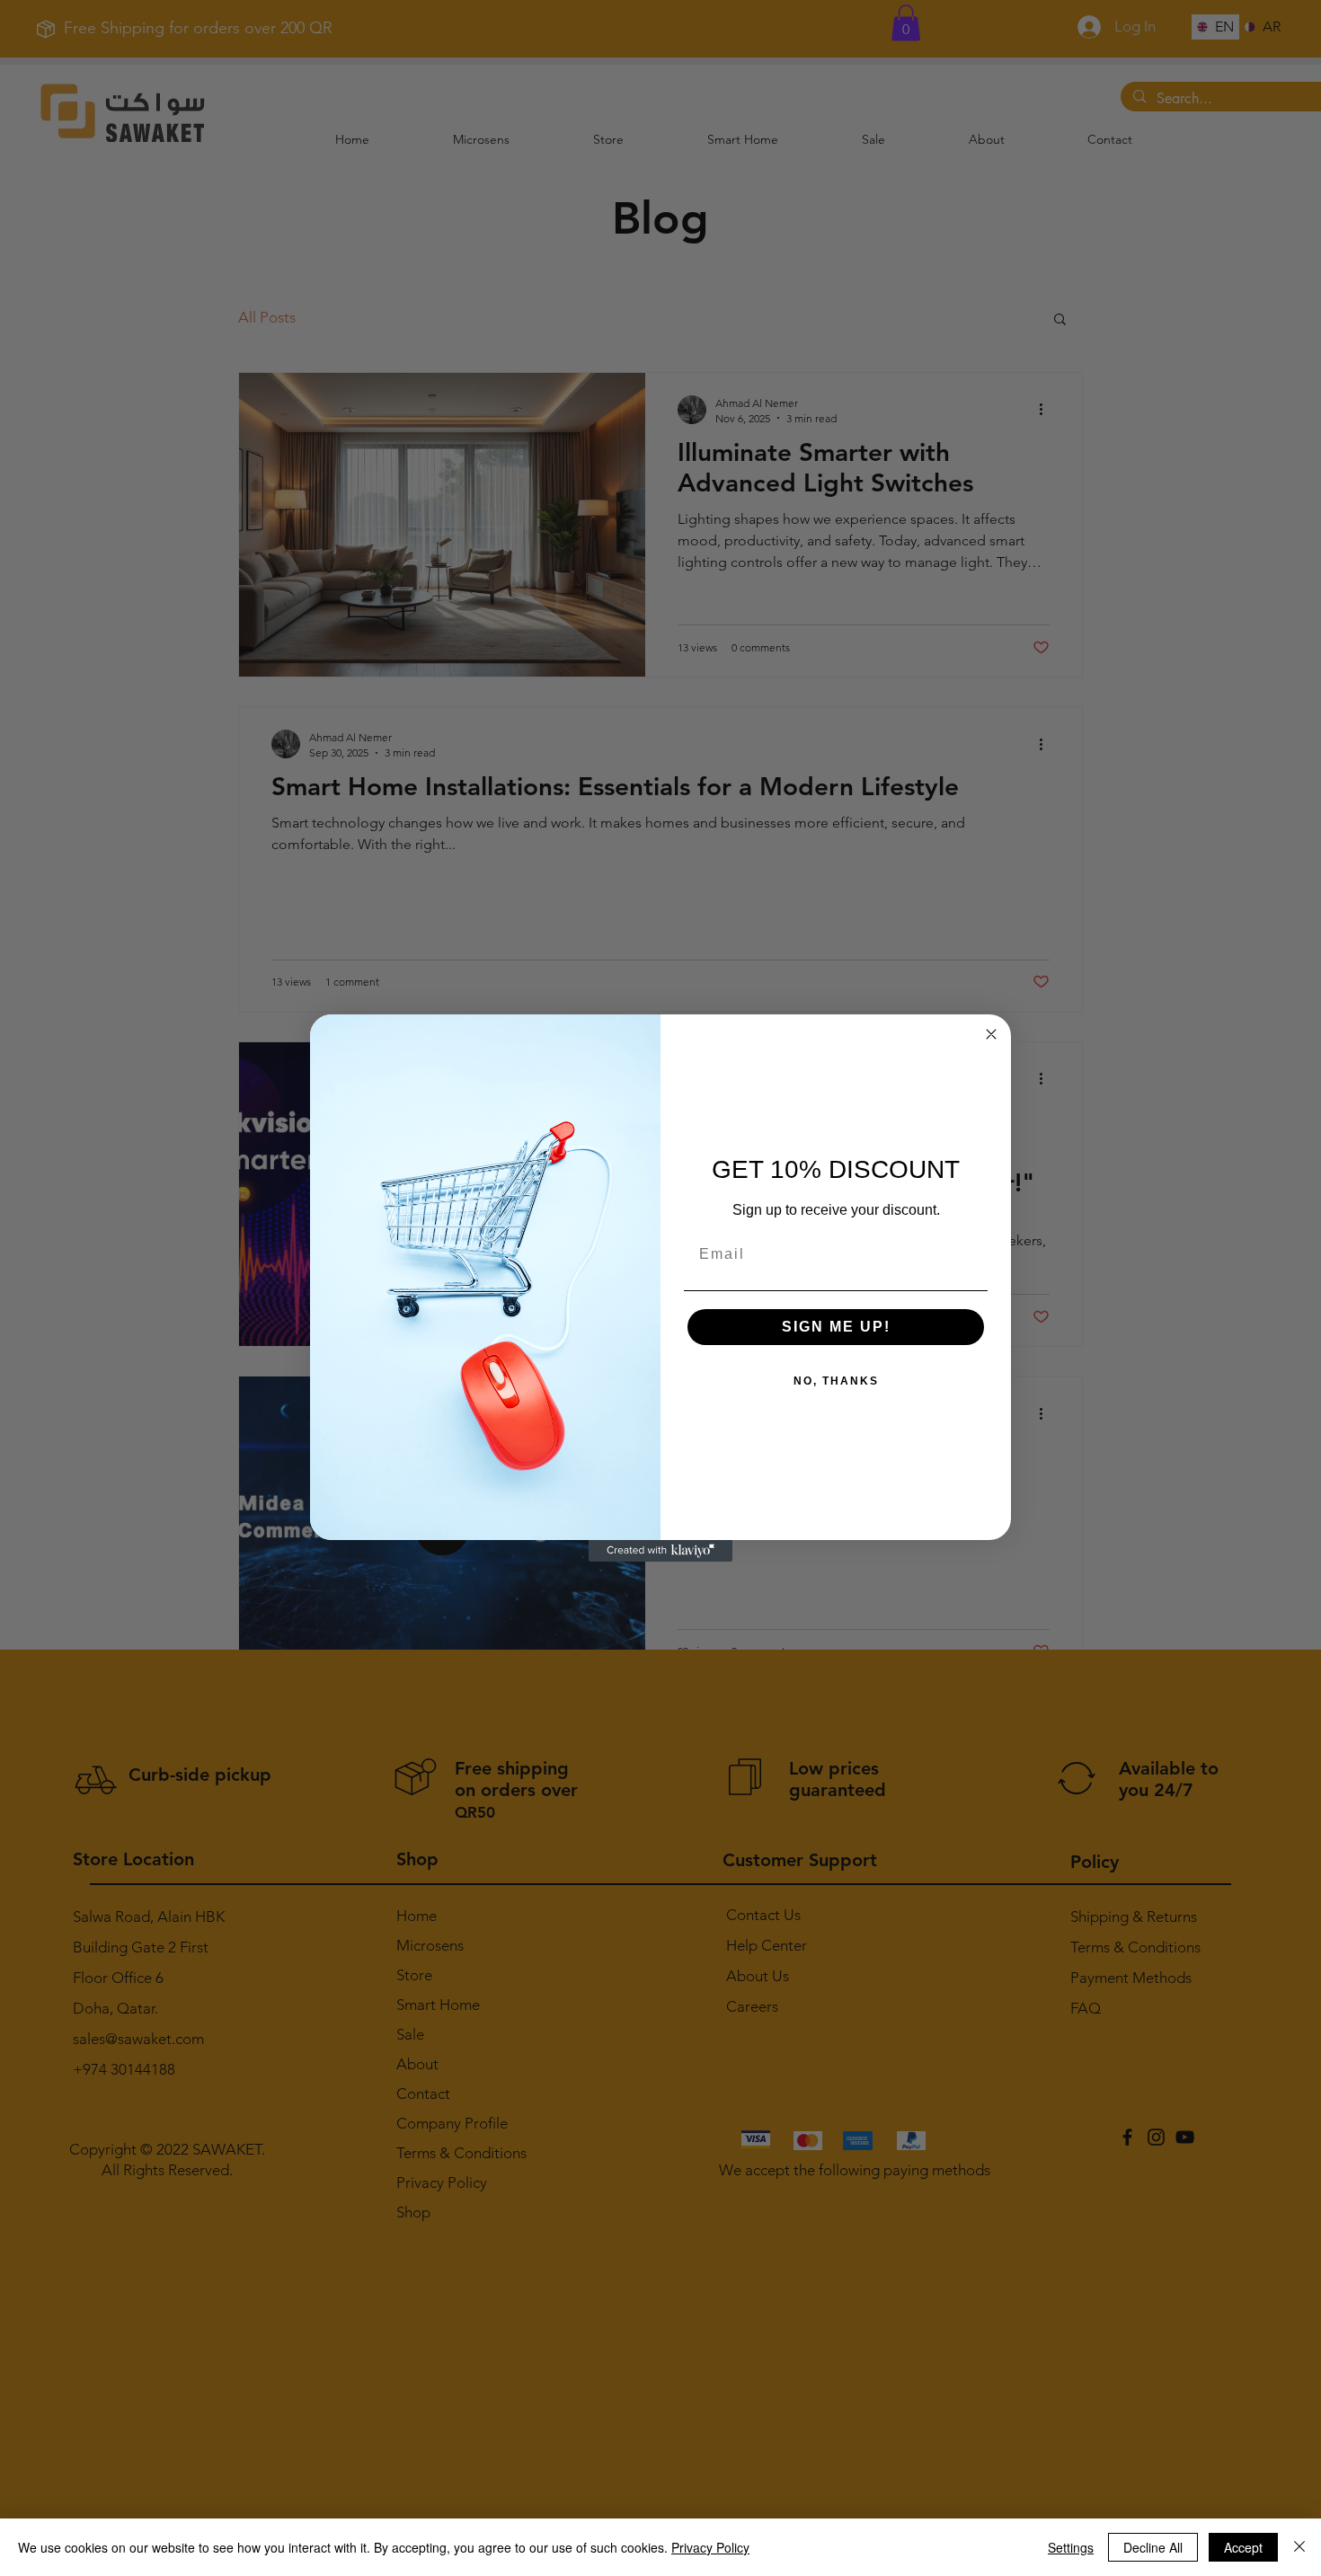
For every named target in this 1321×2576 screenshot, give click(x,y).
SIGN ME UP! (836, 1327)
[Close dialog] (991, 1034)
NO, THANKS (836, 1381)
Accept (1243, 2547)
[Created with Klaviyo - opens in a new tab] (660, 1551)
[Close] (1299, 2547)
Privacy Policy (710, 2547)
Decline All (1153, 2547)
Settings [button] (1071, 2547)
